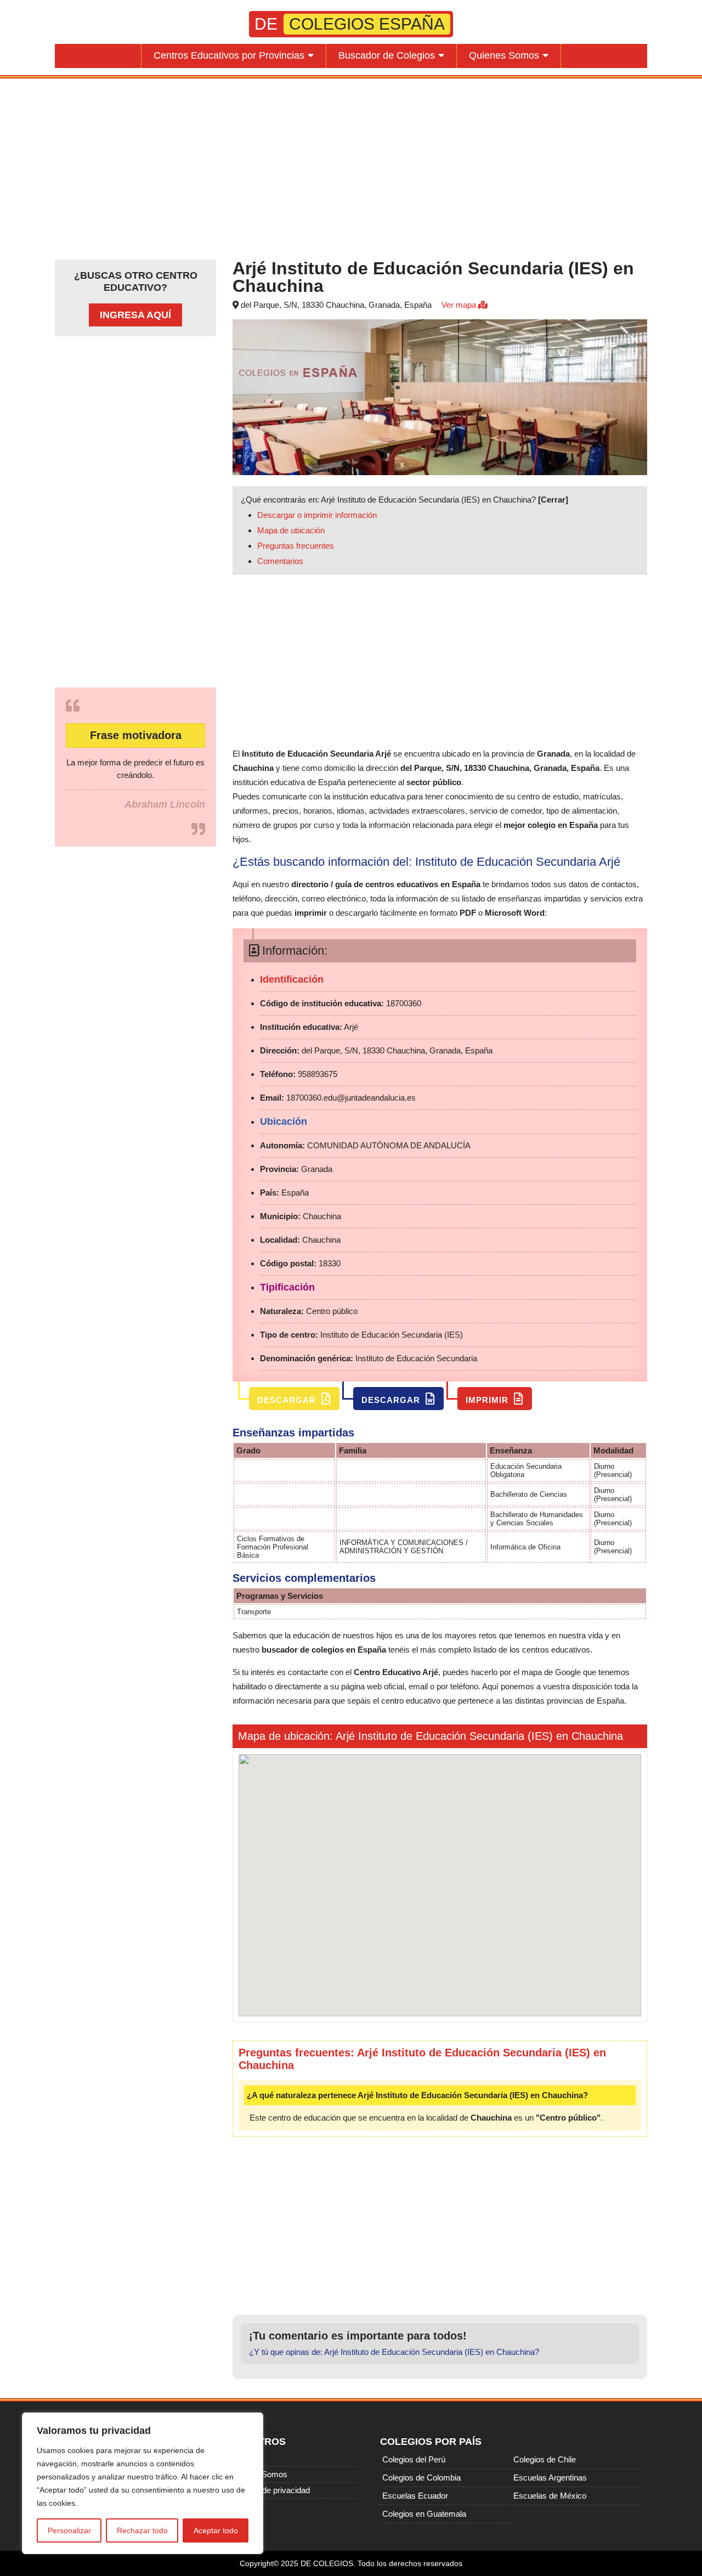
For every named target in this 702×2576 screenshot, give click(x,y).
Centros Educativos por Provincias (229, 55)
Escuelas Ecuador (415, 2496)
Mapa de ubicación (291, 530)
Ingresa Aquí (135, 315)
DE (350, 24)
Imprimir (488, 1400)
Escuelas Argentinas (550, 2478)
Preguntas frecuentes (296, 546)
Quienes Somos (504, 55)
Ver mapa (460, 305)
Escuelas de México (550, 2496)
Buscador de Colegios (387, 55)
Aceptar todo (216, 2530)
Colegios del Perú (414, 2459)
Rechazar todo (142, 2530)
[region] (143, 2483)
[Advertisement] (351, 166)
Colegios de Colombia (421, 2478)
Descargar (288, 1400)
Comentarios (280, 561)
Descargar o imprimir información (317, 515)
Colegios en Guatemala (424, 2514)
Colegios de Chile (545, 2459)
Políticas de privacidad (270, 2490)
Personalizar (69, 2530)
